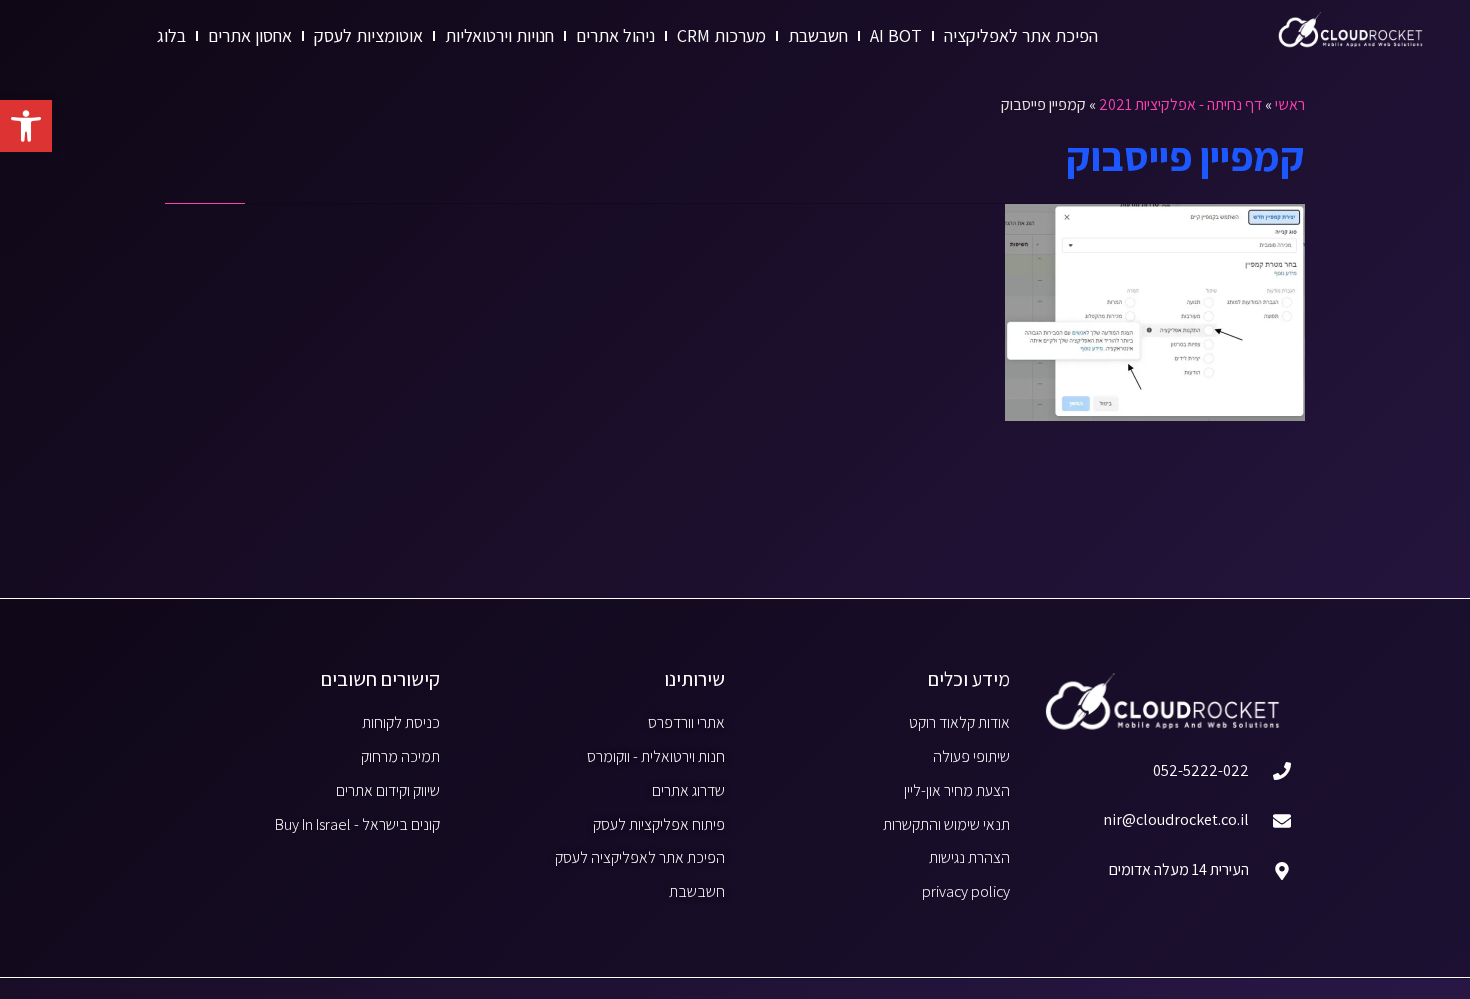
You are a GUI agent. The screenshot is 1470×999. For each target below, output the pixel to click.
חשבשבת (818, 35)
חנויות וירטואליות (499, 35)
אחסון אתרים (250, 35)
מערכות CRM (721, 35)
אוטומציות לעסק (368, 35)
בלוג (171, 35)
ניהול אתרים (615, 35)
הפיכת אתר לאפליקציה (1021, 35)
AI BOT (896, 35)
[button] (26, 126)
